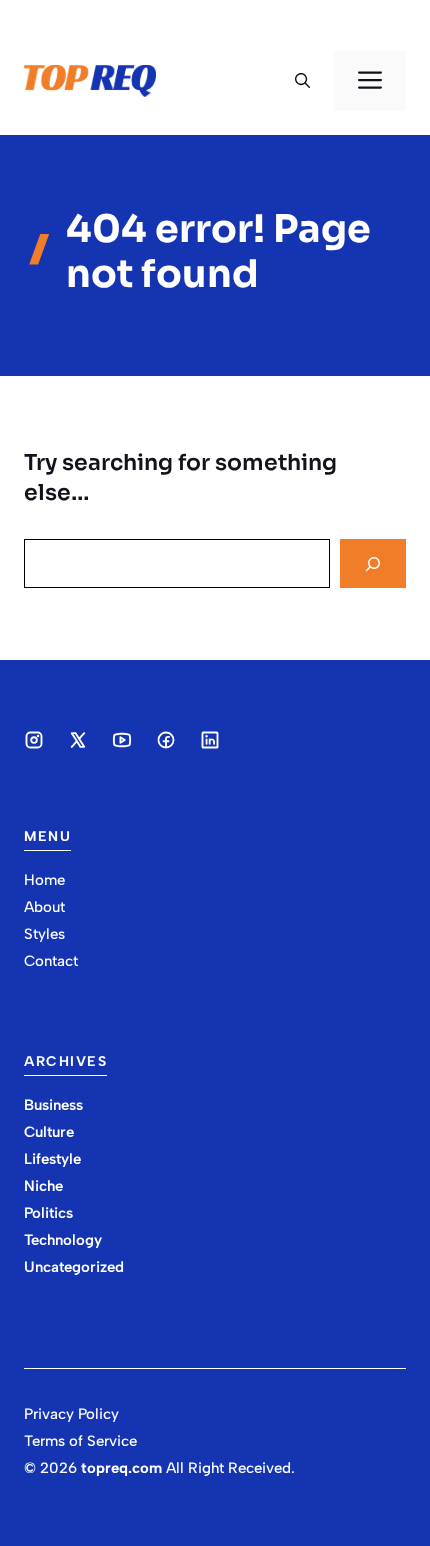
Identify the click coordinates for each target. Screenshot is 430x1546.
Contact (51, 961)
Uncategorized (74, 1267)
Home (44, 880)
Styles (44, 934)
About (44, 907)
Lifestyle (52, 1159)
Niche (43, 1186)
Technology (63, 1240)
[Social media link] (34, 740)
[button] (302, 81)
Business (53, 1105)
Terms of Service (80, 1441)
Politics (48, 1213)
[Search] (373, 563)
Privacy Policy (71, 1414)
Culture (49, 1132)
